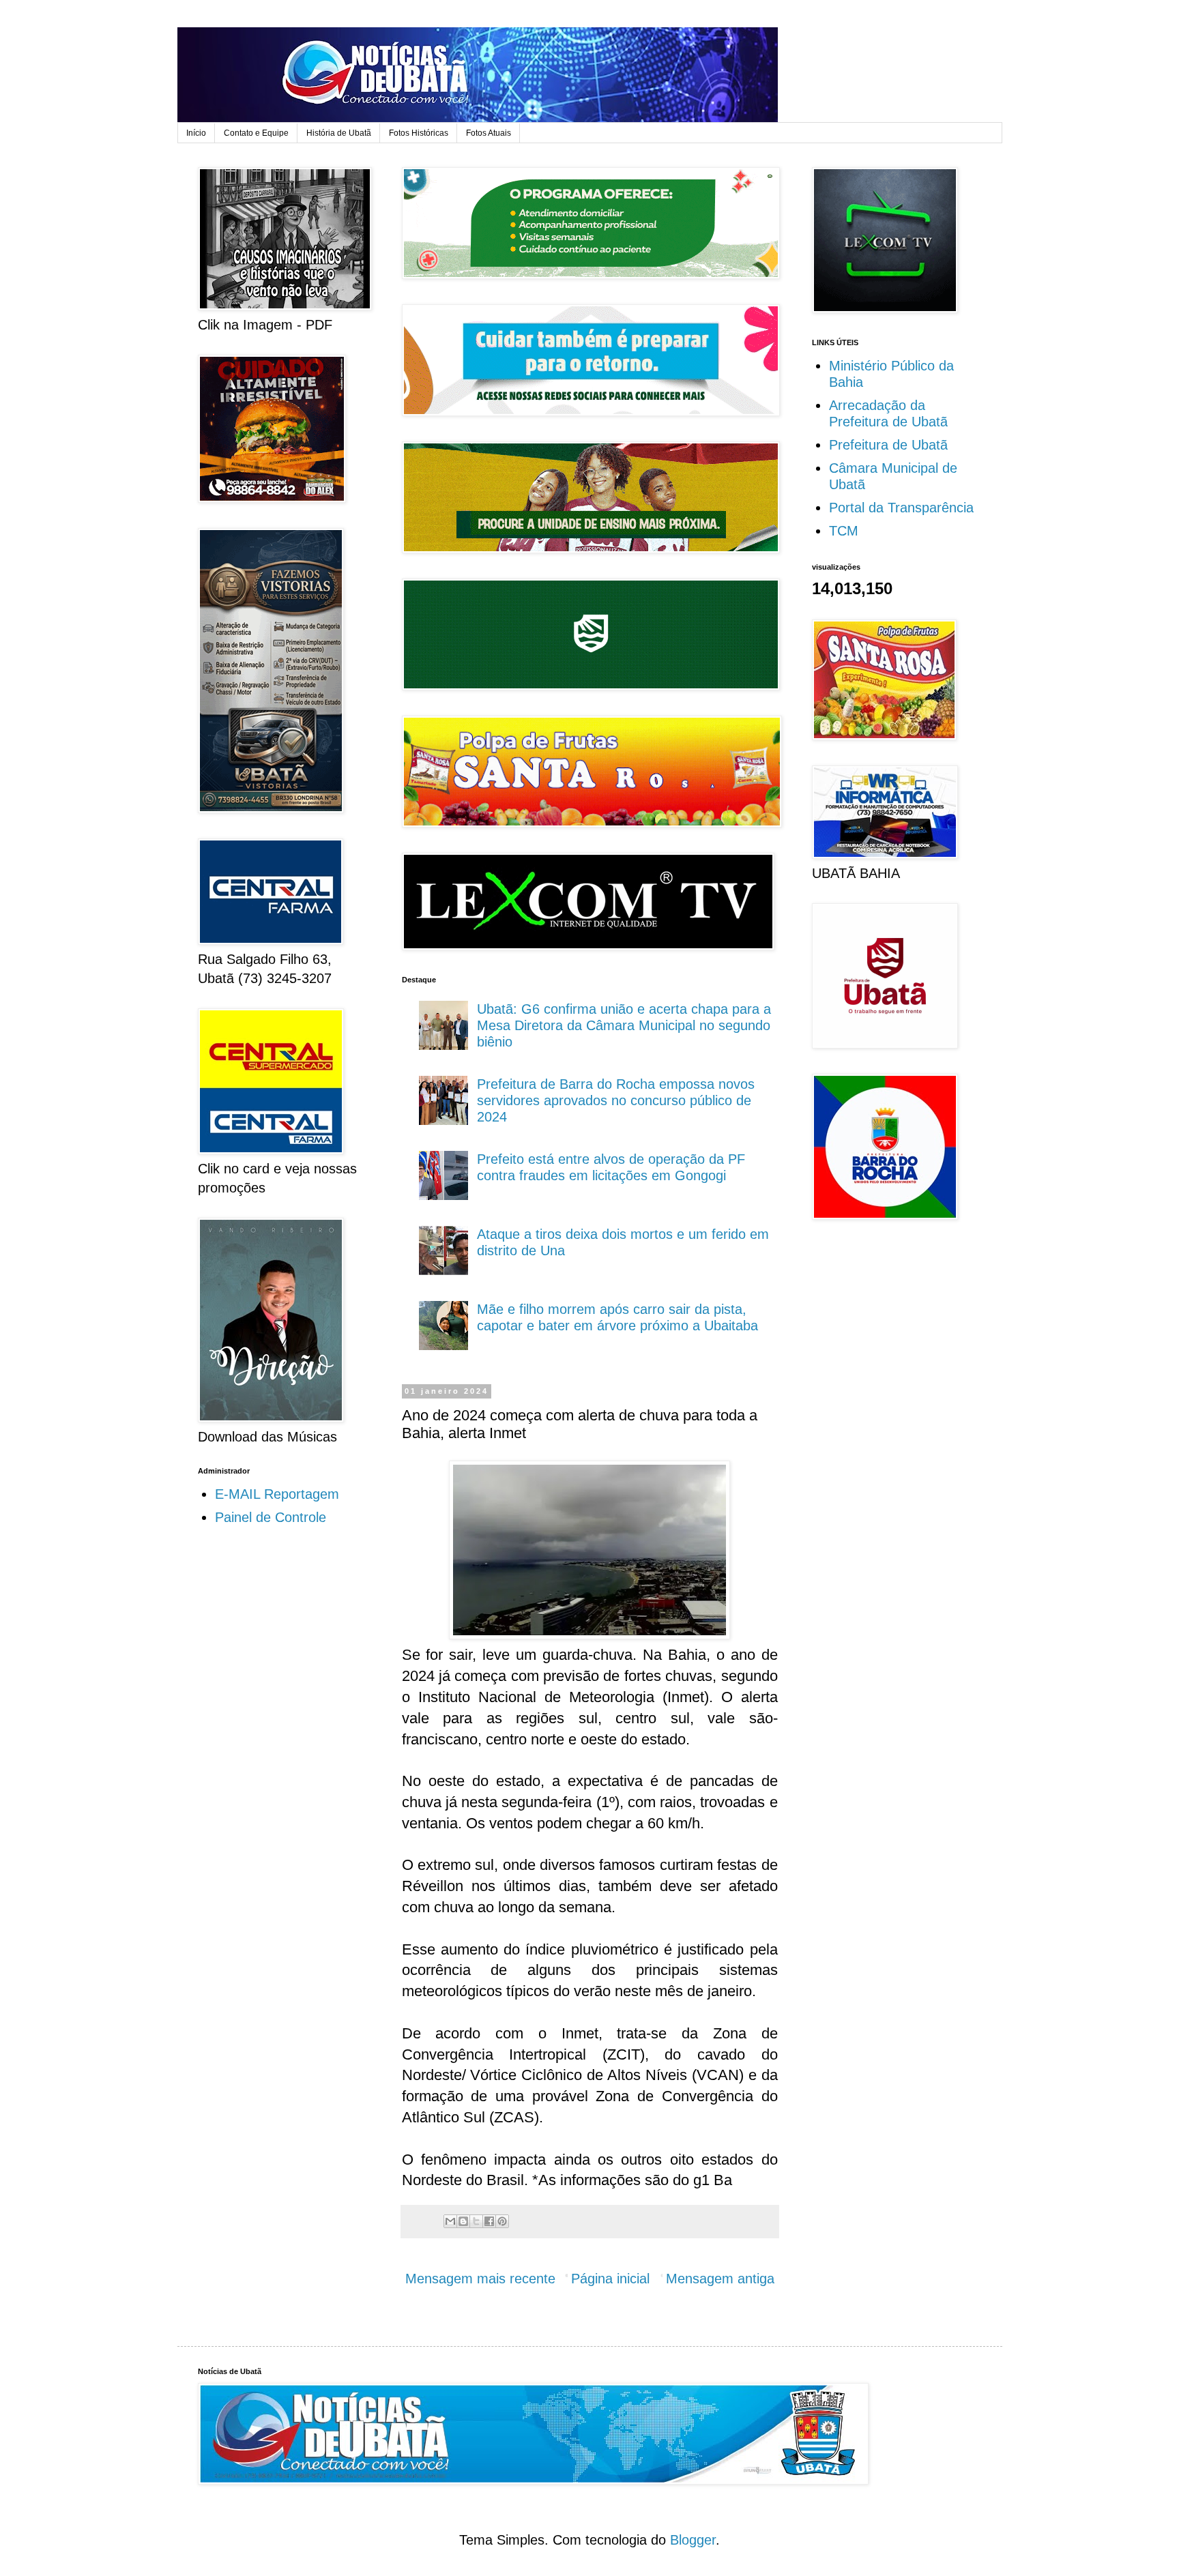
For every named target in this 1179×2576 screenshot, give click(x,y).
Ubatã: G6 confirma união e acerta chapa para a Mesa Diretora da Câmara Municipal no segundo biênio (624, 1025)
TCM (844, 531)
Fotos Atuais (489, 133)
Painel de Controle (271, 1517)
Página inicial (610, 2279)
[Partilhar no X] (476, 2221)
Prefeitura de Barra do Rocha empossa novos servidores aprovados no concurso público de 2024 (616, 1100)
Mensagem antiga (720, 2279)
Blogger (693, 2540)
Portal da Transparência (901, 508)
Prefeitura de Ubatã (888, 445)
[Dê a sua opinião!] (463, 2221)
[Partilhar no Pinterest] (502, 2221)
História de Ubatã (339, 133)
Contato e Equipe (256, 133)
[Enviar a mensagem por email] (450, 2221)
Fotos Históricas (419, 133)
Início (196, 133)
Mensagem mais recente (480, 2279)
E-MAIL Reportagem (277, 1494)
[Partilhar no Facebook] (489, 2221)
